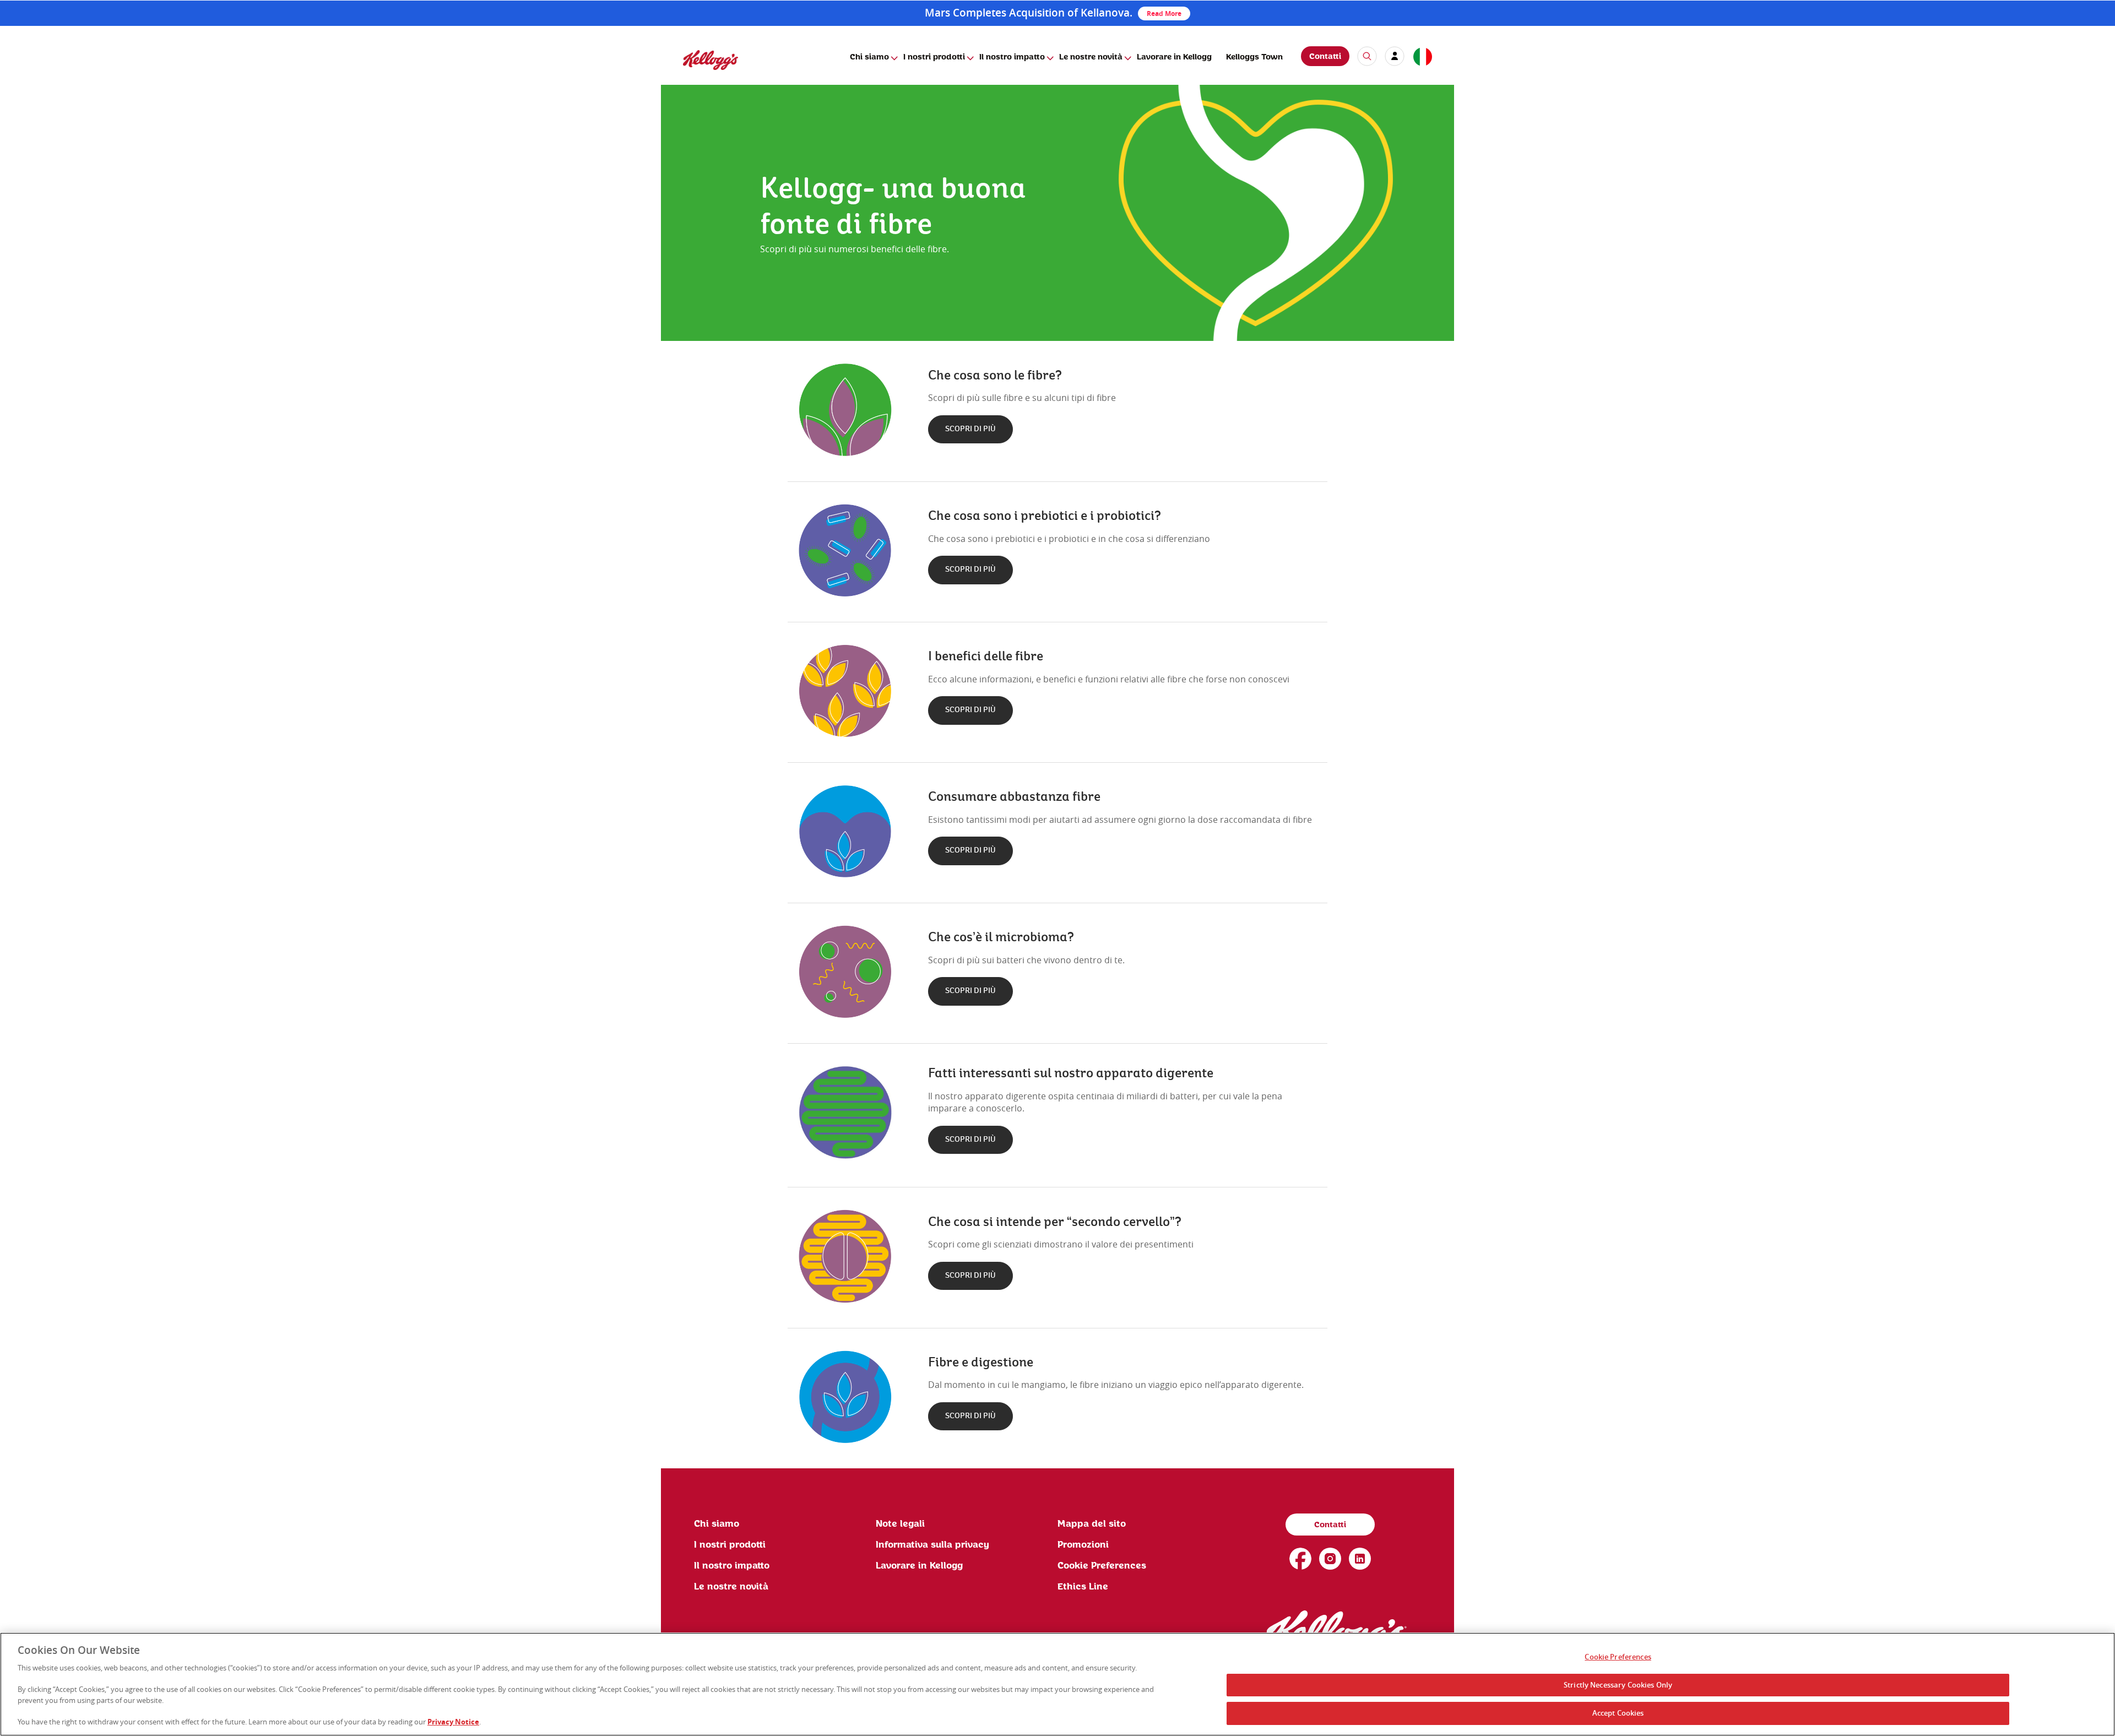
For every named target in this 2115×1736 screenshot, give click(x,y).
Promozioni (1083, 1545)
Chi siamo (869, 57)
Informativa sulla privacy (932, 1545)
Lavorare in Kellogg (1174, 57)
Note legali (900, 1524)
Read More (1164, 13)
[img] (711, 60)
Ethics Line (1083, 1587)
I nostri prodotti (934, 57)
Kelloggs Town (1254, 57)
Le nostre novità (1091, 57)
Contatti (1325, 57)
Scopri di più (970, 429)
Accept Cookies (1618, 1713)
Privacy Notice (453, 1722)
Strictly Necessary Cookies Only (1618, 1685)
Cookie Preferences (1618, 1657)
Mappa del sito (1092, 1524)
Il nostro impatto (1012, 57)
